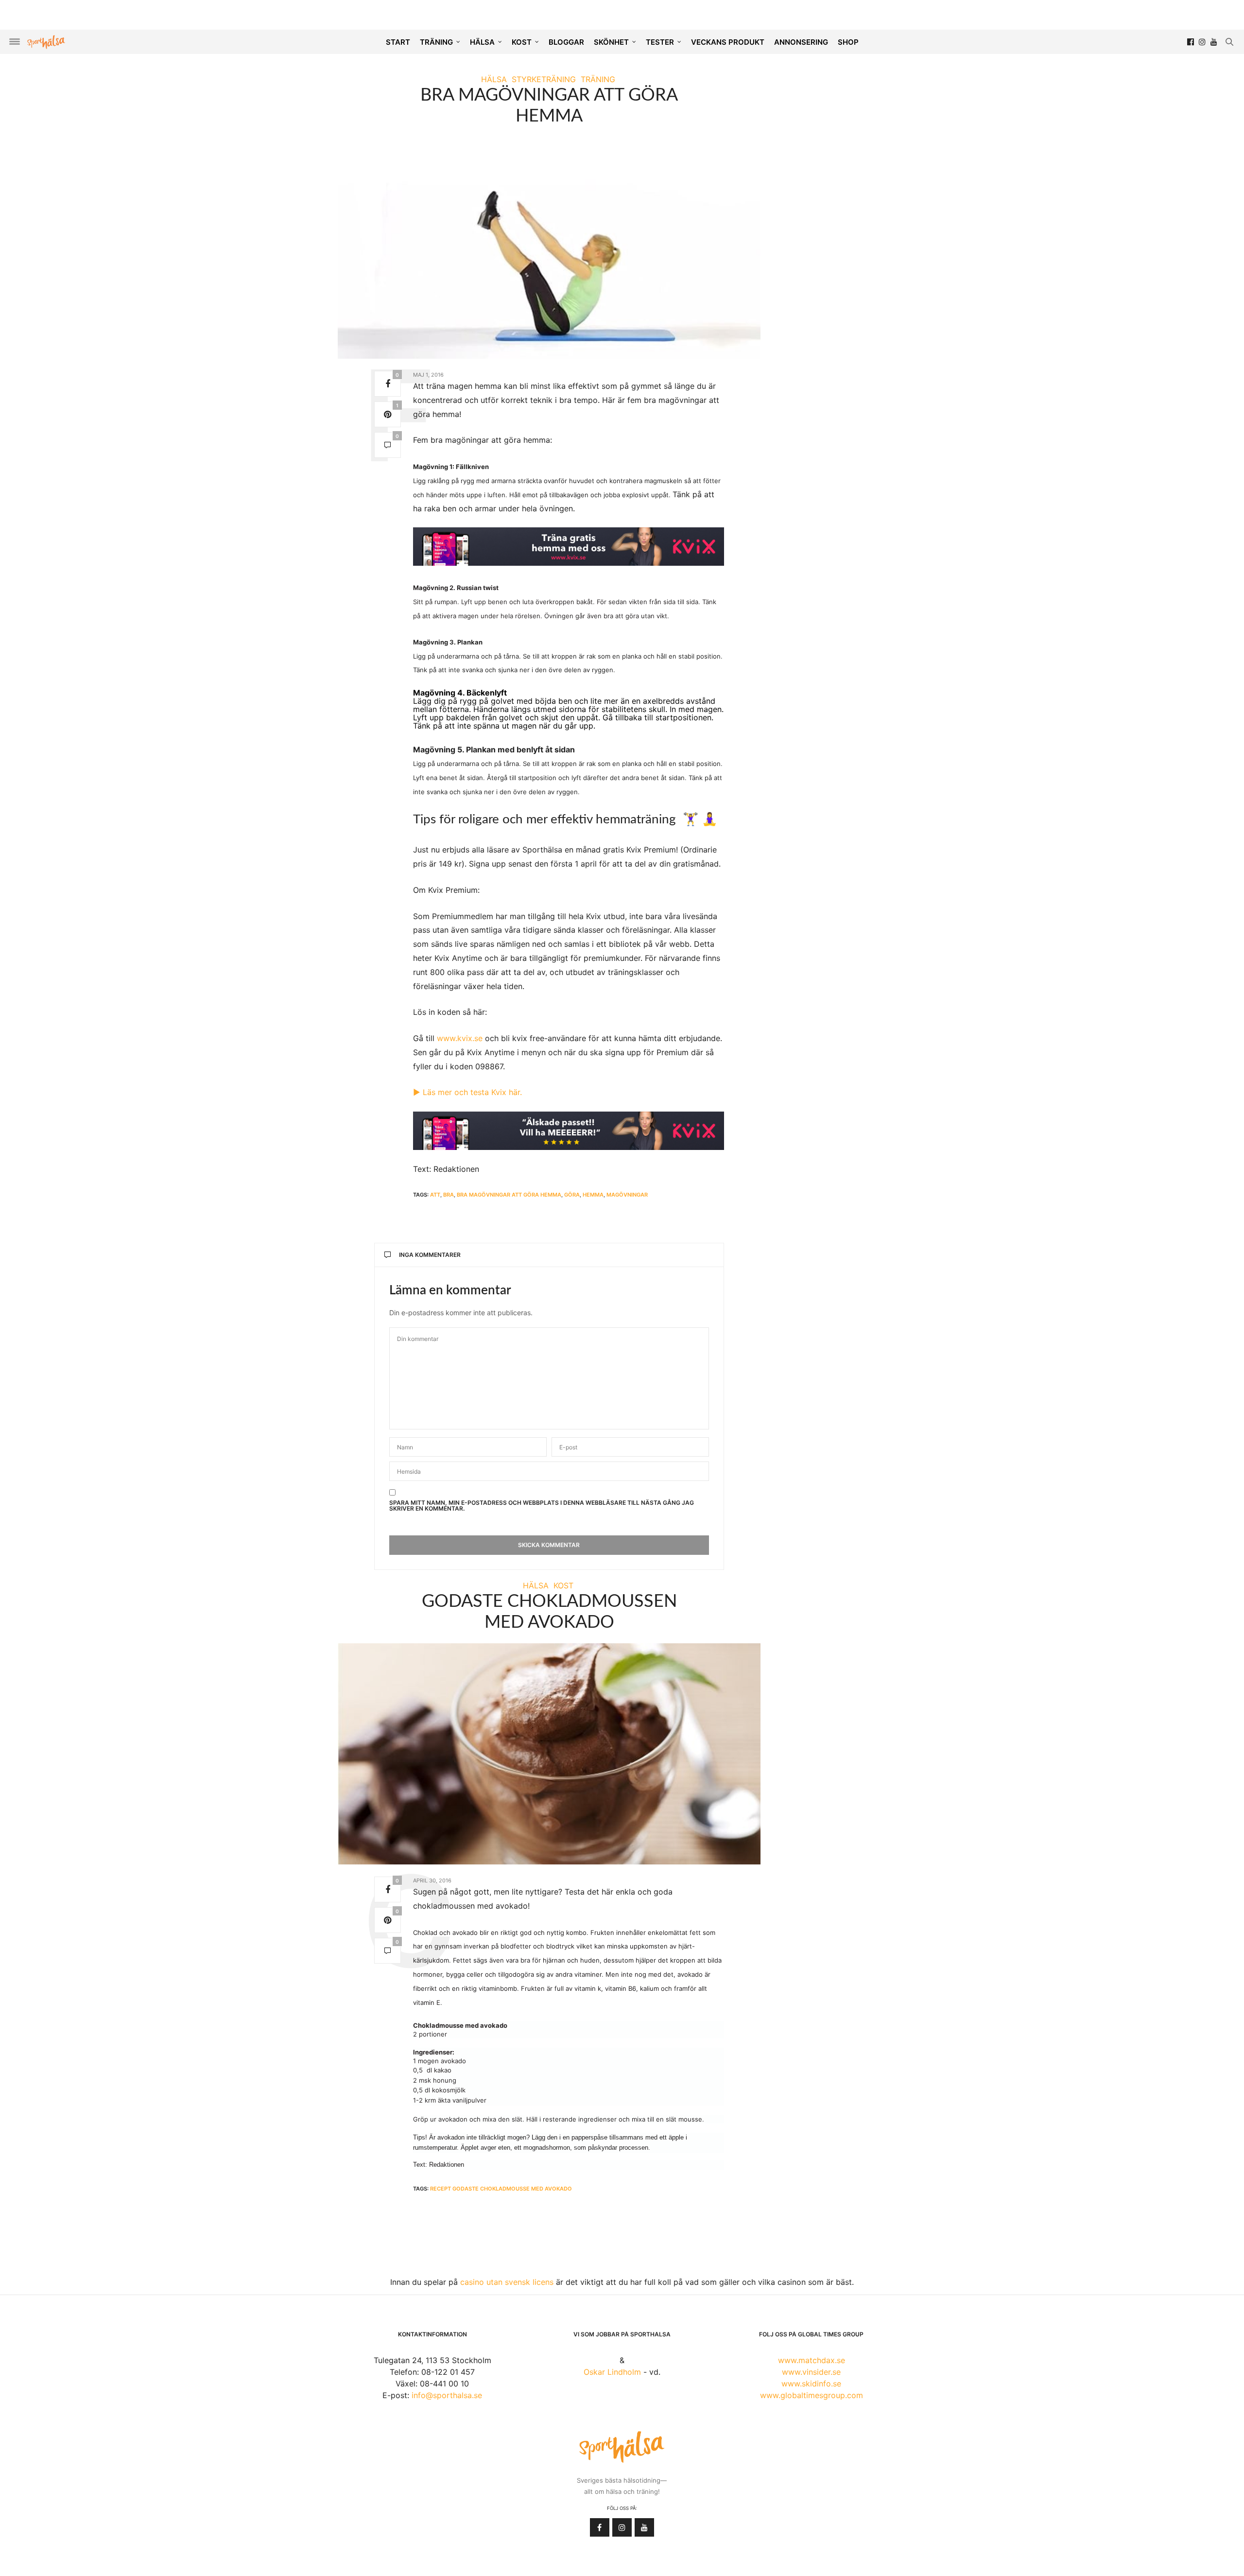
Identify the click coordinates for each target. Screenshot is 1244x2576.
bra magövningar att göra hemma (509, 1195)
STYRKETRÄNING (544, 79)
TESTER (660, 42)
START (398, 42)
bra (449, 1195)
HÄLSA (482, 42)
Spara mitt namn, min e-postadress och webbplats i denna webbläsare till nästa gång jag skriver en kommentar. (542, 1506)
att (435, 1195)
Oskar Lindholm (612, 2372)
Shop (848, 42)
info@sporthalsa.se (447, 2395)
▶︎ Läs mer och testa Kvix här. (467, 1092)
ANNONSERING (801, 42)
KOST (522, 42)
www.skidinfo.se (811, 2384)
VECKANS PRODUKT (728, 42)
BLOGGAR (566, 42)
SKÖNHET (611, 42)
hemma (593, 1195)
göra (572, 1195)
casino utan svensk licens (507, 2282)
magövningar (627, 1195)
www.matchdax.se (812, 2360)
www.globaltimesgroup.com (812, 2395)
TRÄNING (436, 42)
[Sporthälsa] (46, 42)
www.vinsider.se (811, 2372)
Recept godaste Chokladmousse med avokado (501, 2189)
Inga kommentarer (430, 1255)
